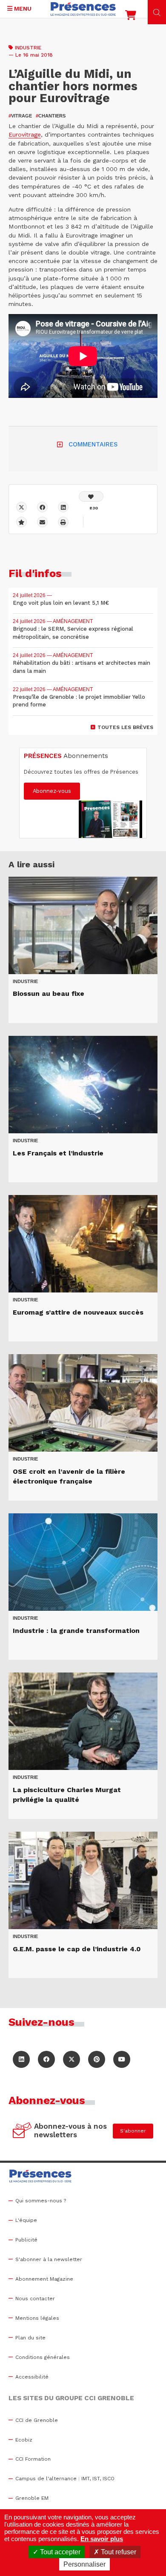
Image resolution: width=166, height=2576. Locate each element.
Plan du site (30, 2338)
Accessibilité (32, 2377)
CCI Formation (33, 2459)
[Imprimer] (63, 522)
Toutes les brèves (125, 727)
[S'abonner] (22, 2131)
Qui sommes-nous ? (41, 2201)
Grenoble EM (32, 2498)
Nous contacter (35, 2299)
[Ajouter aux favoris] (21, 522)
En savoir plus (102, 2539)
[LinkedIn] (21, 2059)
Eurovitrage (25, 134)
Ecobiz (24, 2440)
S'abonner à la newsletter (49, 2259)
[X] (21, 507)
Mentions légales (37, 2318)
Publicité (26, 2240)
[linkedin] (63, 507)
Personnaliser (84, 2564)
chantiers (51, 116)
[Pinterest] (97, 2059)
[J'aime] (91, 496)
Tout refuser (118, 2552)
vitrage (20, 116)
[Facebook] (42, 507)
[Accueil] (83, 9)
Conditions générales (43, 2357)
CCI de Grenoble (37, 2420)
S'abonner (133, 2131)
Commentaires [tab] (93, 444)
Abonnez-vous (52, 791)
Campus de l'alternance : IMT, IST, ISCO (65, 2479)
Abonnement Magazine (44, 2279)
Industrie (28, 48)
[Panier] (131, 17)
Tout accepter (59, 2552)
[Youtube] (122, 2059)
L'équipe (26, 2220)
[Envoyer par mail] (42, 522)
